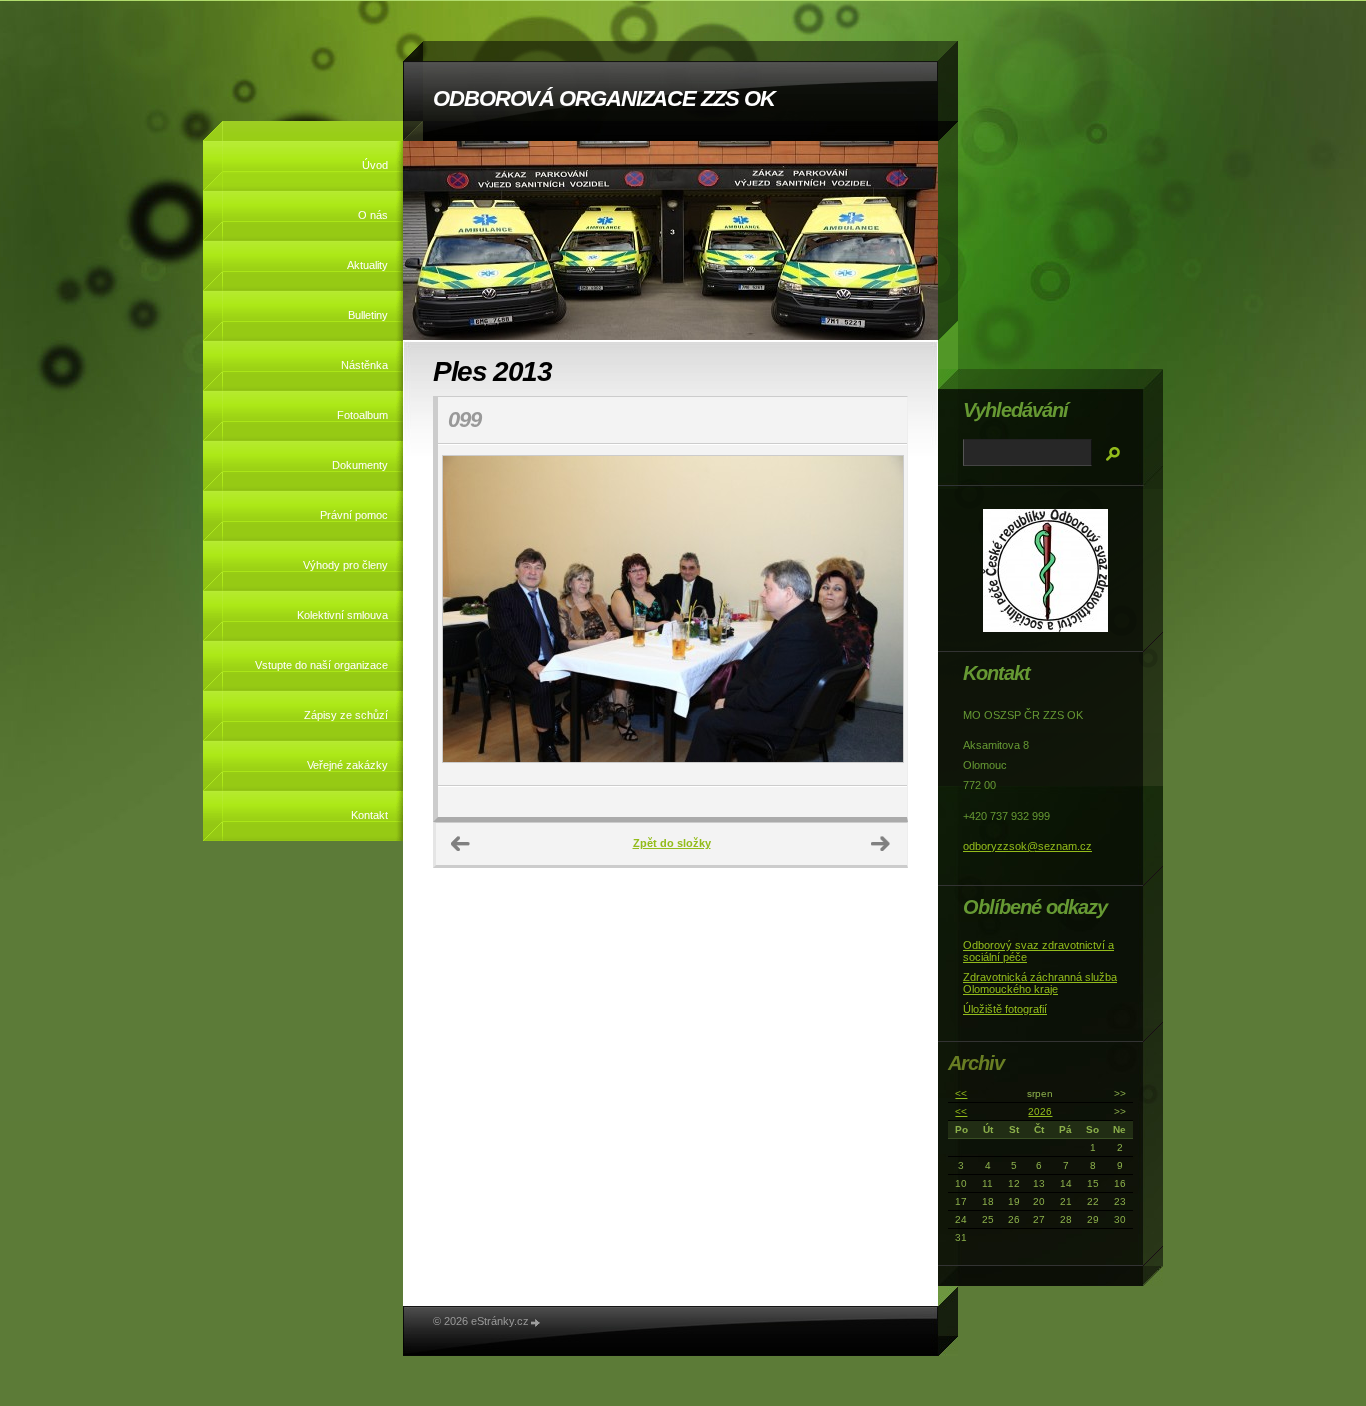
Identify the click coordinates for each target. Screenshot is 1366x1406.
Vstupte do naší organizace (321, 665)
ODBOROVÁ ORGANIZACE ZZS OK (603, 98)
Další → (881, 844)
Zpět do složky (672, 843)
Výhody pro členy (345, 565)
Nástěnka (364, 365)
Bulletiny (368, 315)
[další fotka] (874, 615)
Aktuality (367, 265)
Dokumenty (360, 465)
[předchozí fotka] (470, 615)
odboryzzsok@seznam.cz (1027, 846)
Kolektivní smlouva (342, 615)
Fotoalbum (362, 415)
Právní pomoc (354, 515)
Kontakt (369, 815)
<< (961, 1093)
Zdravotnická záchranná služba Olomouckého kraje (1040, 983)
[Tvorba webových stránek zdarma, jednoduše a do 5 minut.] (536, 1322)
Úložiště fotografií (1005, 1009)
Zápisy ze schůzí (346, 715)
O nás (373, 215)
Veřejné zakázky (347, 765)
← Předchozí (461, 844)
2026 (1040, 1111)
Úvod (375, 165)
